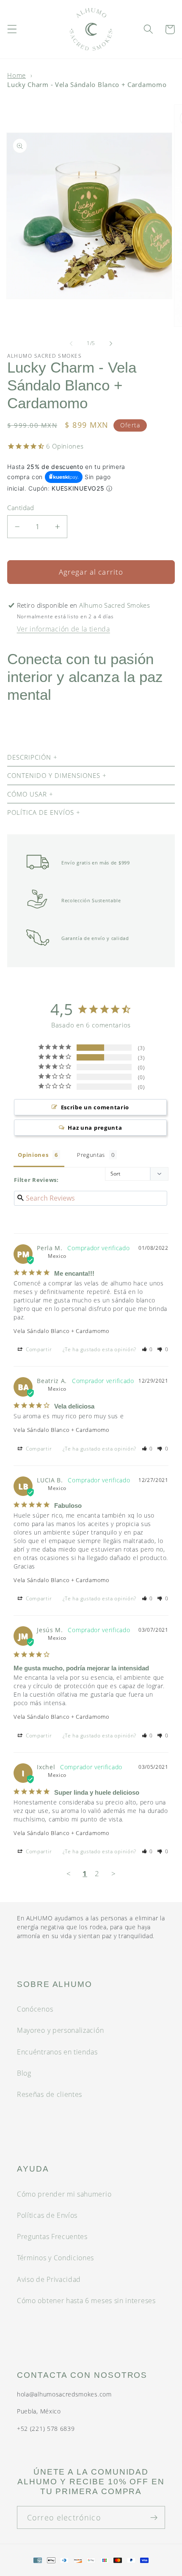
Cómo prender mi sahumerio (64, 2194)
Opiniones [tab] (33, 1155)
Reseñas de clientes (50, 2094)
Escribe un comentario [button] (95, 1107)
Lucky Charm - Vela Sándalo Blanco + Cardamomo (87, 84)
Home (17, 75)
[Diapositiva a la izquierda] (71, 344)
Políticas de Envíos (47, 2215)
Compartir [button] (38, 1349)
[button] (12, 29)
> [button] (114, 1873)
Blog (24, 2073)
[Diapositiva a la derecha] (111, 344)
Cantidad (21, 508)
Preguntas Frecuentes (52, 2236)
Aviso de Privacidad (49, 2279)
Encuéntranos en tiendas (57, 2052)
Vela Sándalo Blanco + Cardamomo (61, 1331)
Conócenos (35, 2009)
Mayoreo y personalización (60, 2030)
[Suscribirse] (154, 2517)
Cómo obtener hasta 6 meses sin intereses (86, 2301)
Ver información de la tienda (63, 629)
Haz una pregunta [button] (95, 1128)
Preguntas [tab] (91, 1155)
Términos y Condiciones (55, 2258)
